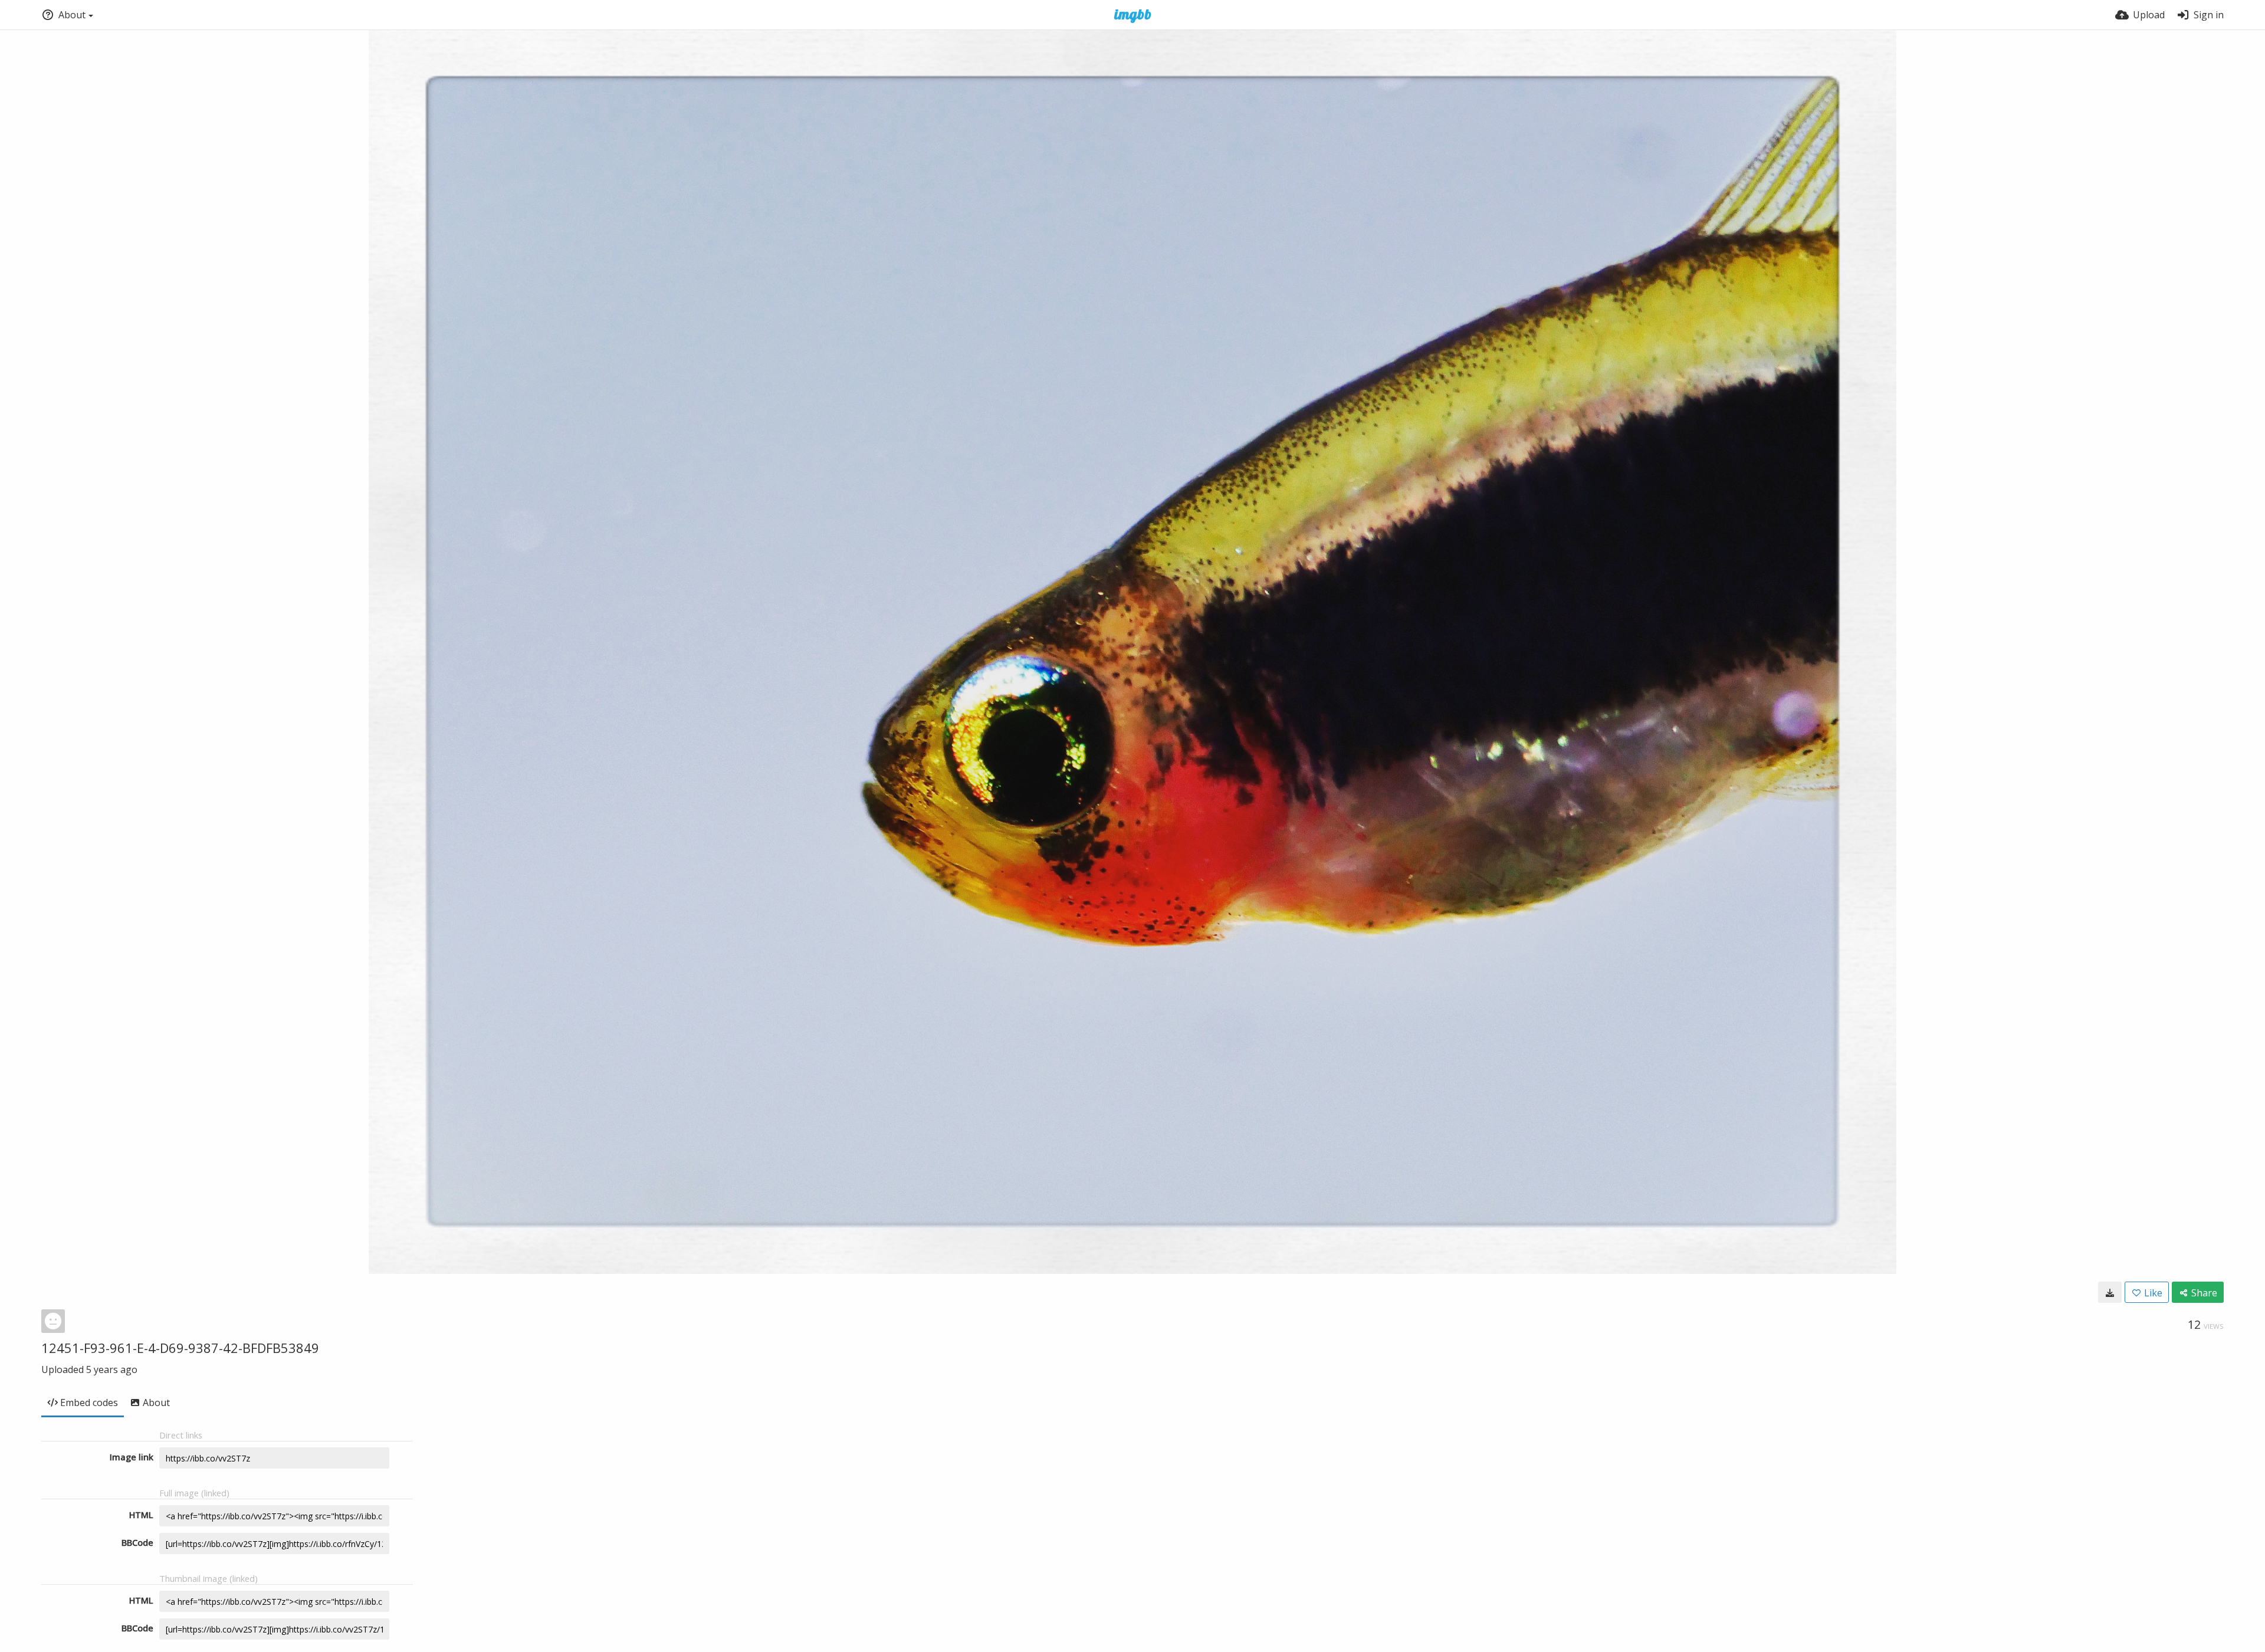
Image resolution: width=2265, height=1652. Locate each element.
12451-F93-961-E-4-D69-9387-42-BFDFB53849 (180, 1348)
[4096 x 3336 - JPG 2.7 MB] (2110, 1292)
